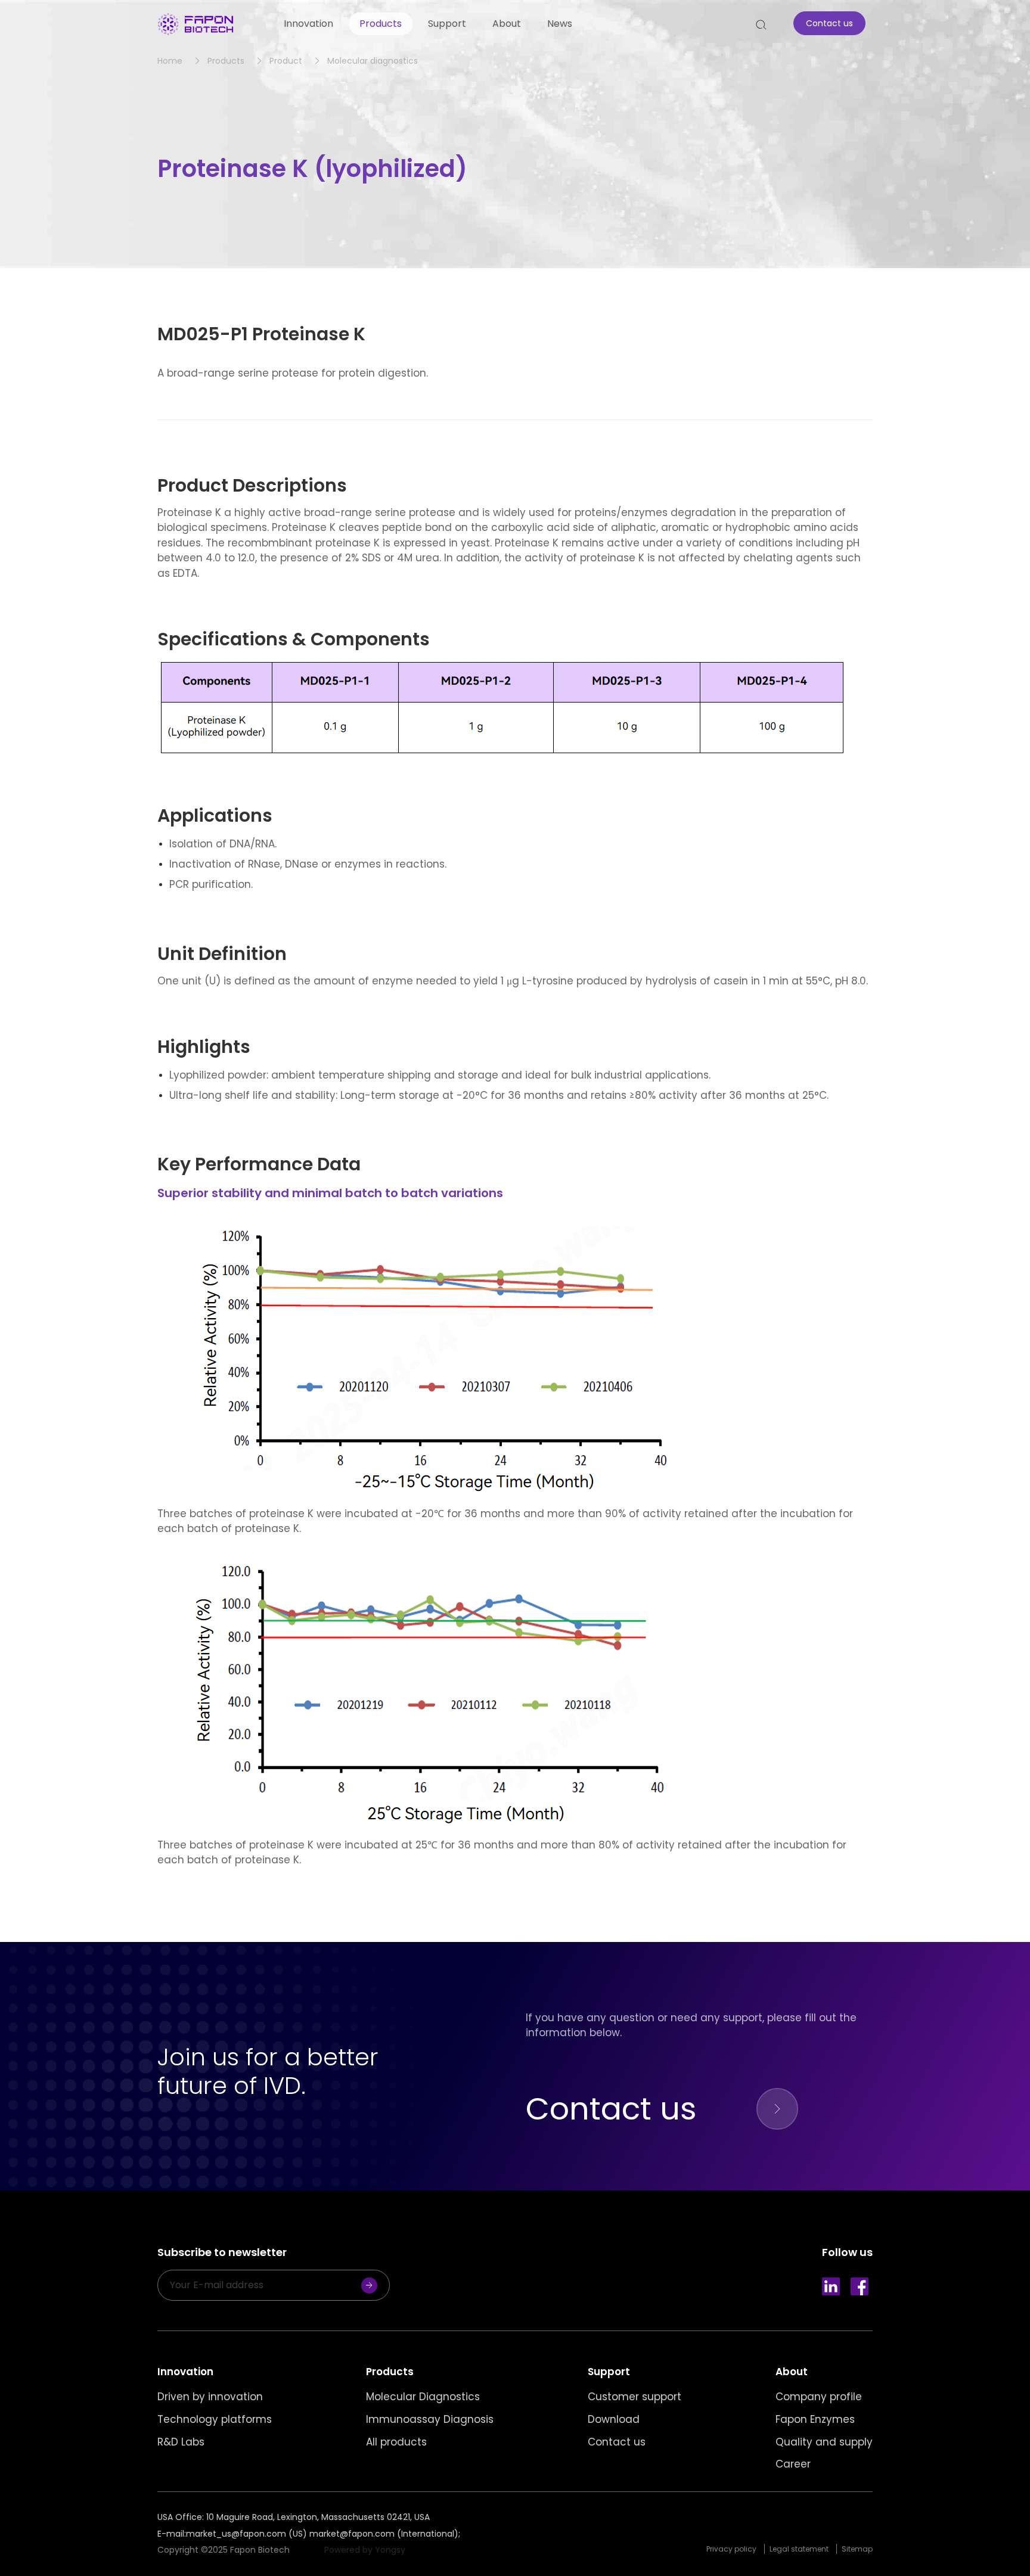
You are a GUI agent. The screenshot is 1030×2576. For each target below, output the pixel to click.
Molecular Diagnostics (423, 2397)
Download (614, 2420)
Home (170, 61)
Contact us (617, 2442)
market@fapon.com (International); (385, 2534)
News (560, 24)
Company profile (819, 2397)
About (507, 24)
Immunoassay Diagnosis (430, 2420)
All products (396, 2442)
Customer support (635, 2397)
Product (286, 61)
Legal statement (799, 2549)
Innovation (308, 24)
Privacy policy (731, 2549)
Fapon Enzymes (815, 2420)
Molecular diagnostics (373, 61)
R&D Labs (181, 2442)
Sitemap (857, 2549)
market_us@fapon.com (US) (246, 2534)
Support (447, 24)
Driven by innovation (210, 2397)
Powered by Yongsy (365, 2550)
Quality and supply (824, 2442)
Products (381, 24)
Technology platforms (215, 2420)
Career (793, 2464)
